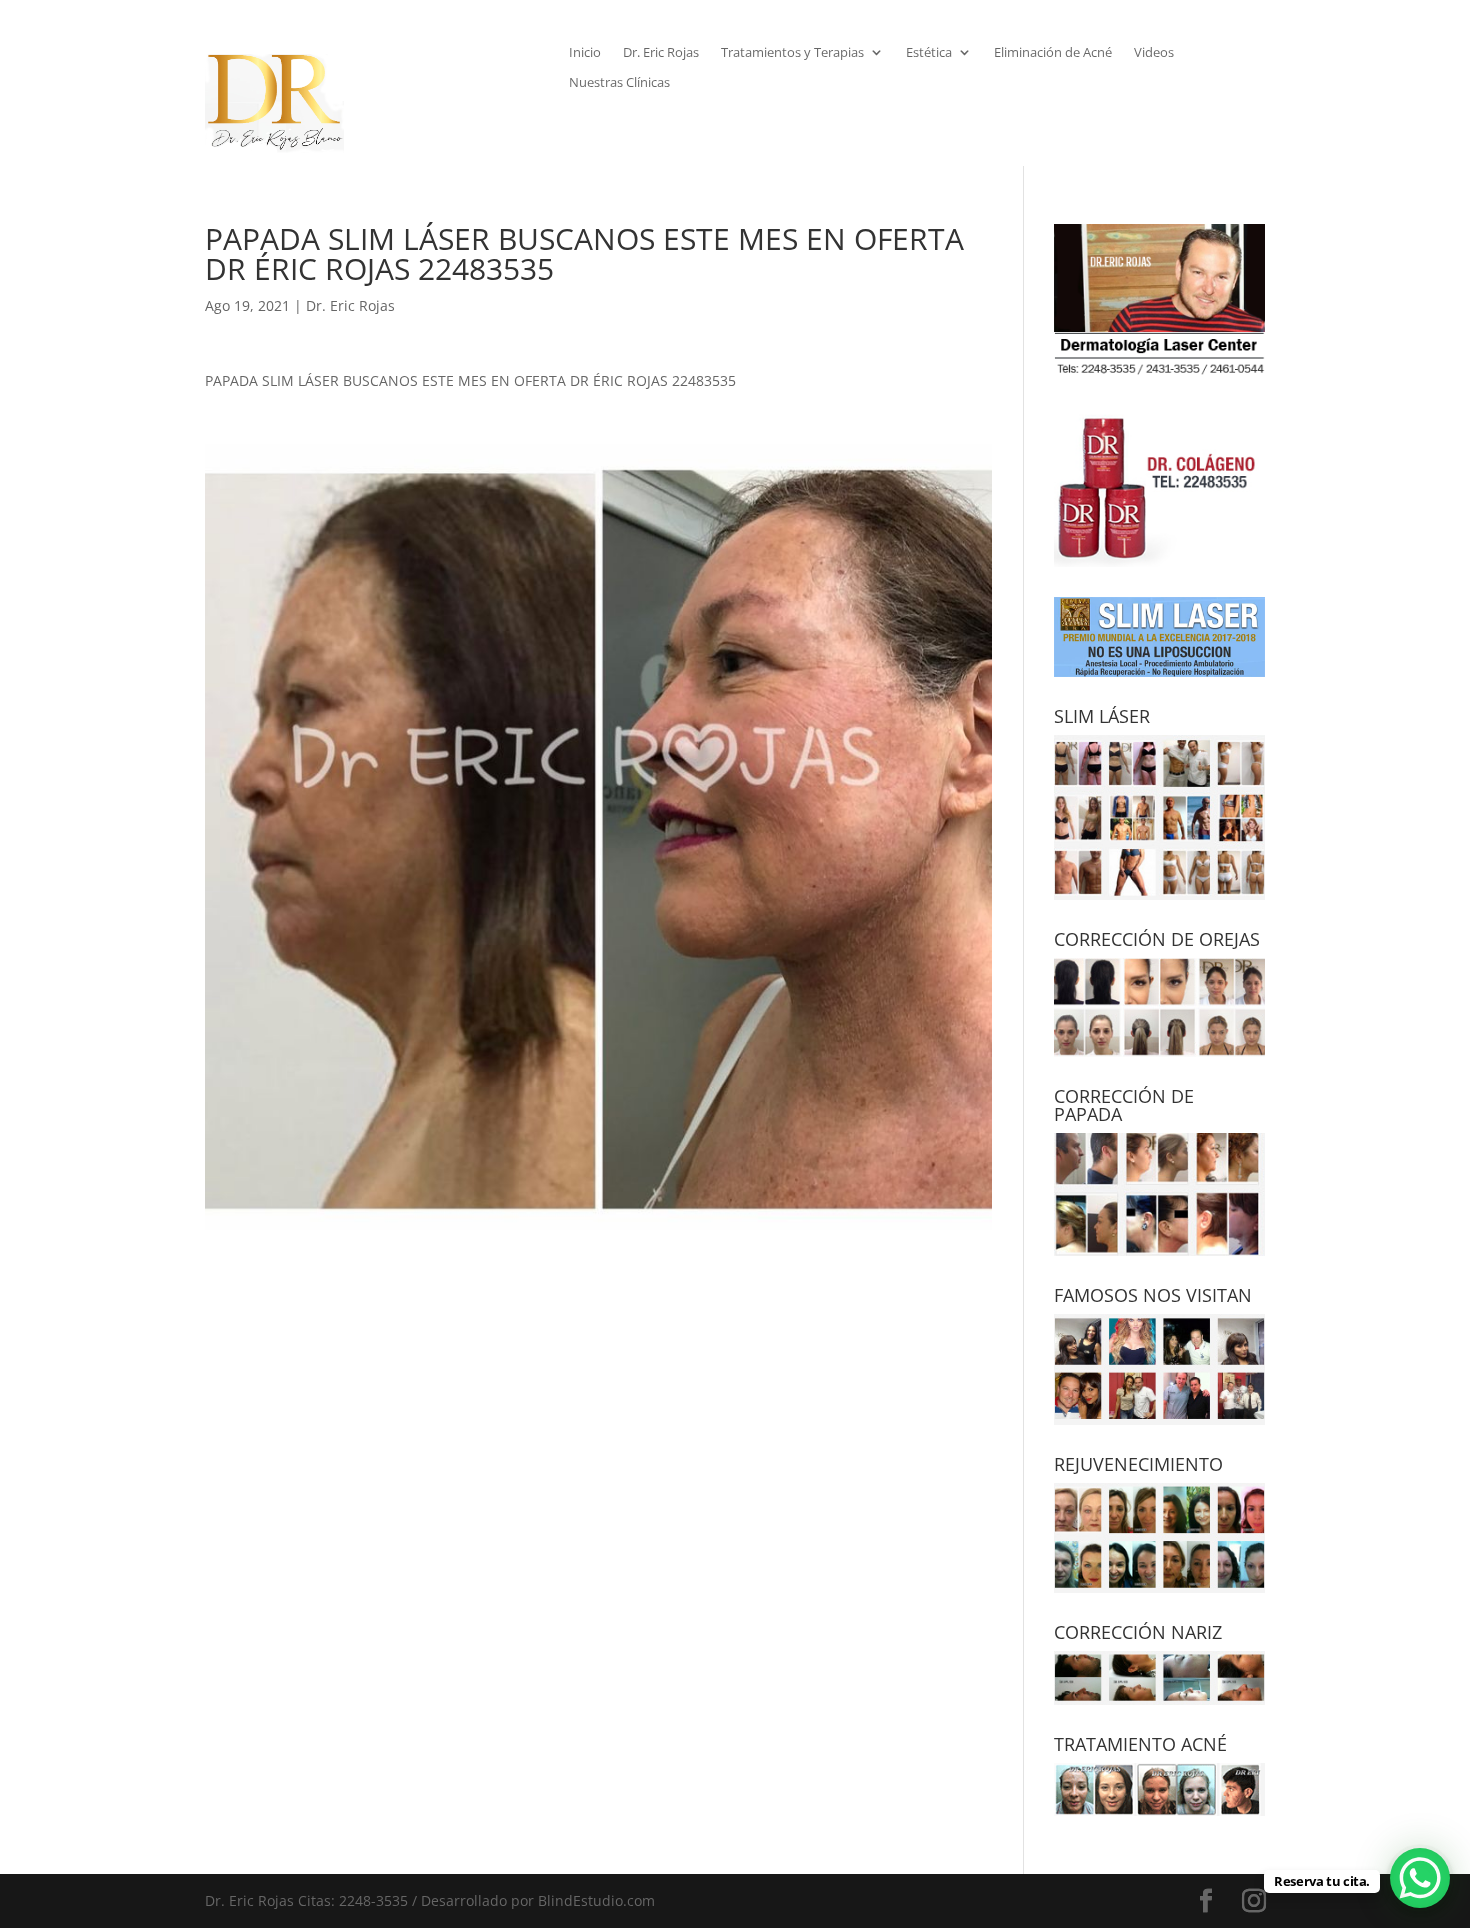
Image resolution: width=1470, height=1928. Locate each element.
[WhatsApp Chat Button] (1420, 1878)
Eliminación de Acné (1053, 53)
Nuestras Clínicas (619, 83)
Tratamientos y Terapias (792, 53)
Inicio (585, 53)
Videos (1154, 53)
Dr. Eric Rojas (661, 53)
